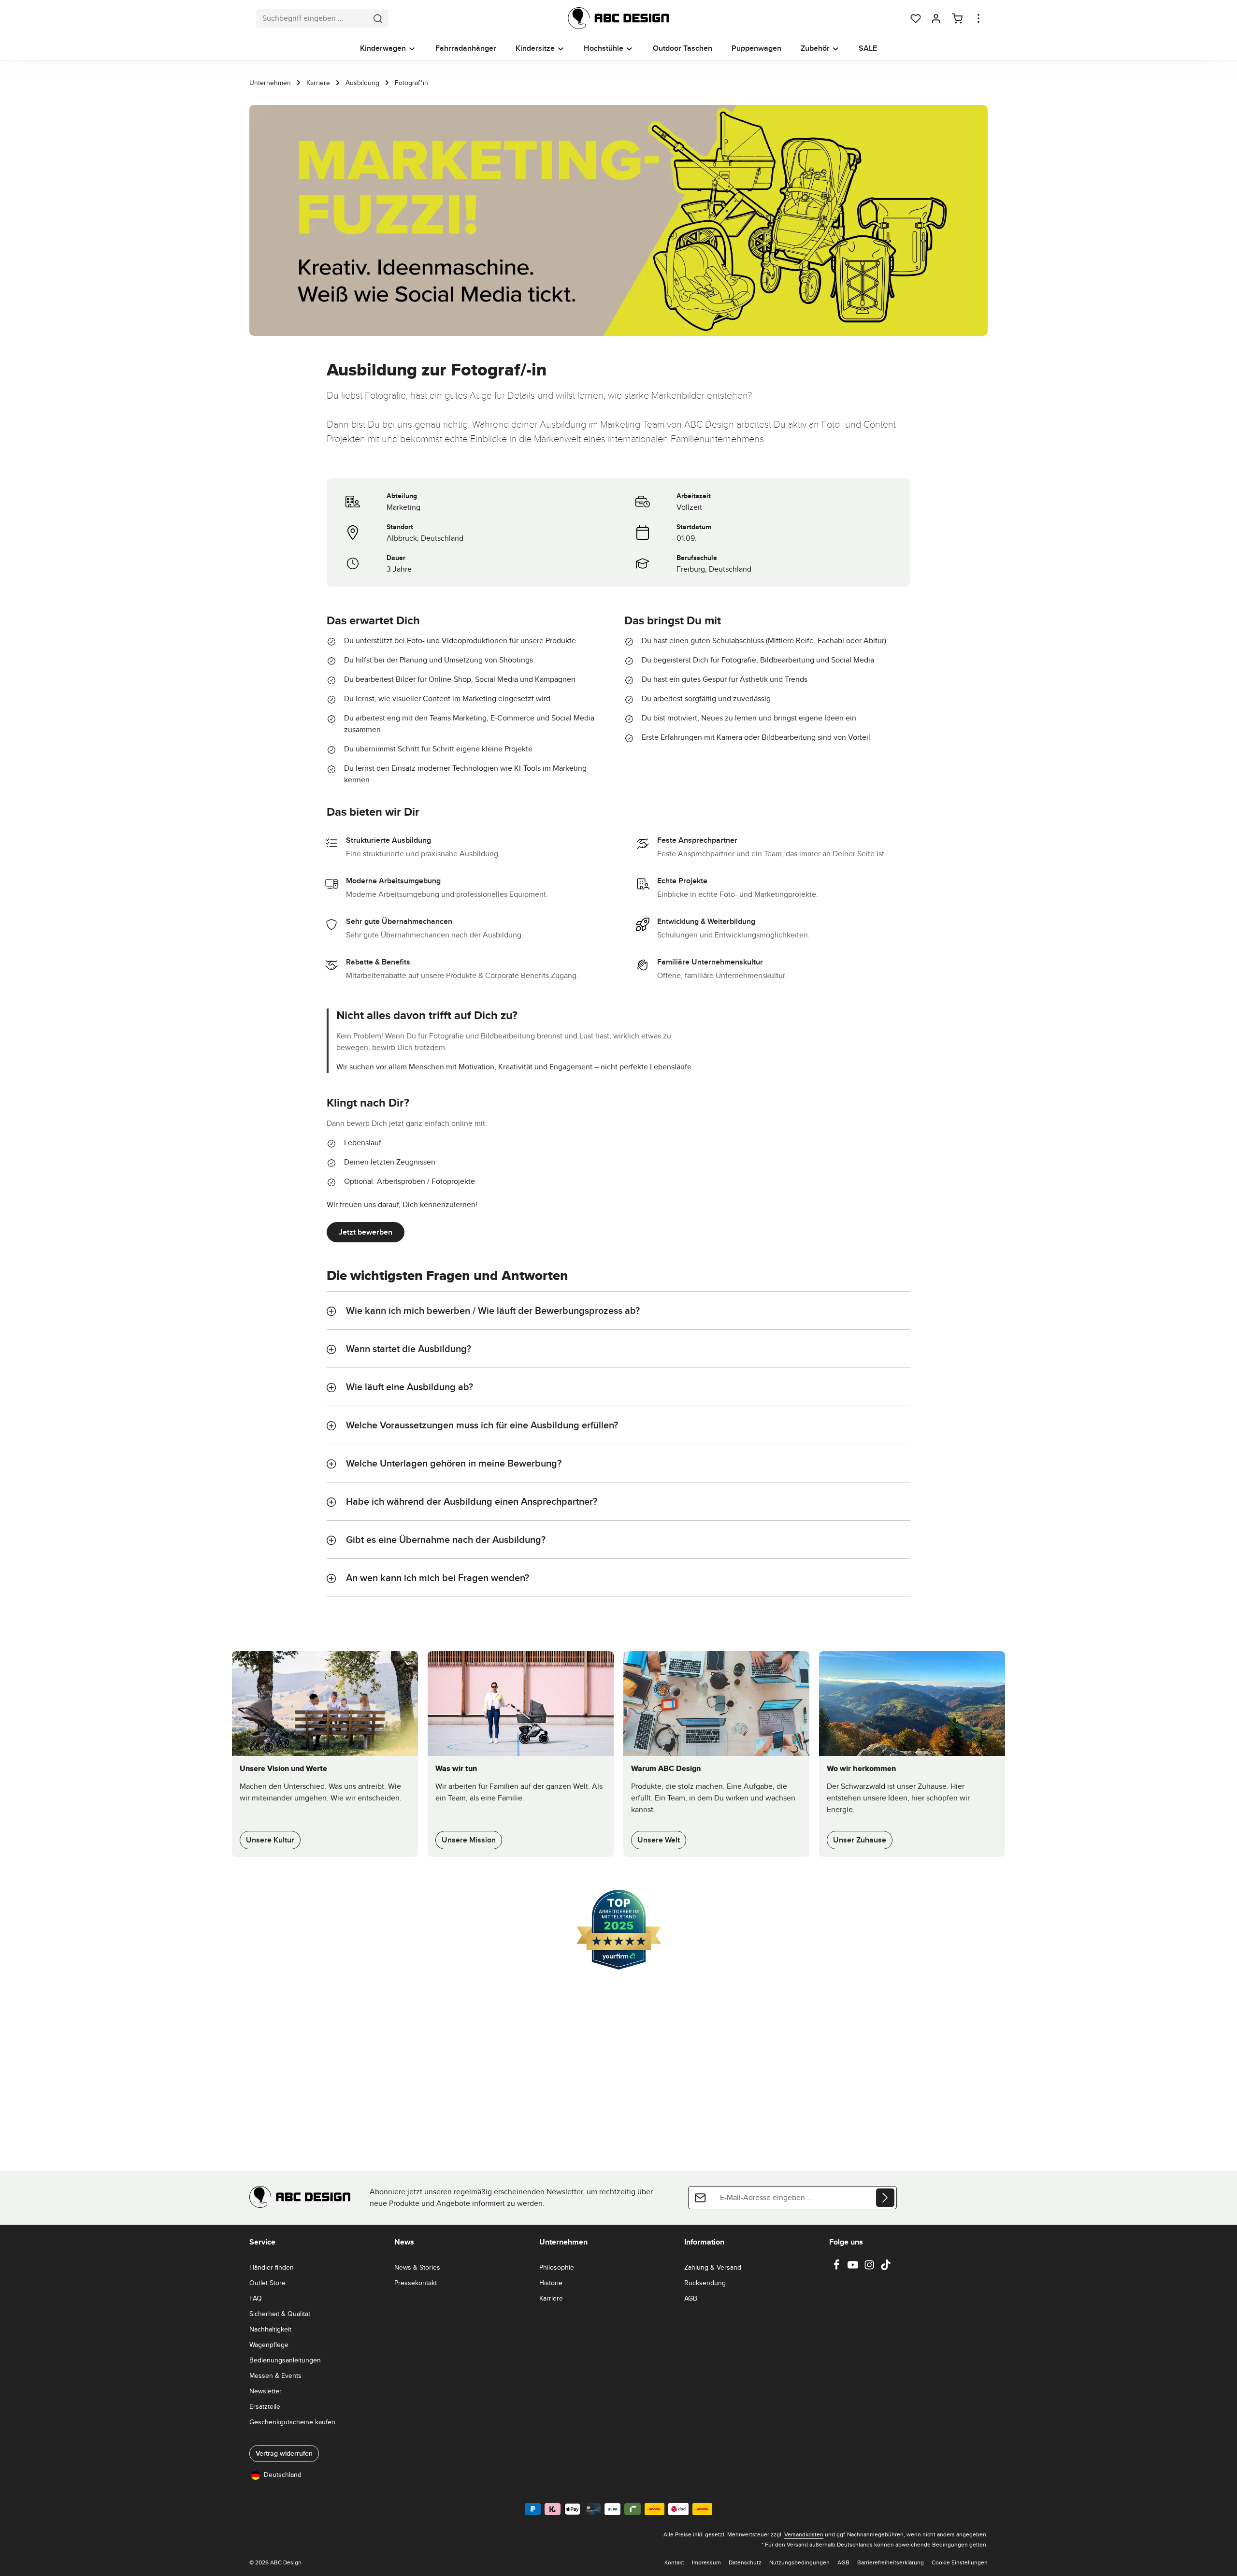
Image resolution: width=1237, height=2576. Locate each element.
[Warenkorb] (957, 18)
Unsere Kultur (270, 1840)
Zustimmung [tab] (474, 1234)
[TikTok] (886, 2268)
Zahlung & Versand (713, 2267)
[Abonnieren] (885, 2198)
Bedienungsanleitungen (285, 2360)
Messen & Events (275, 2375)
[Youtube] (854, 2268)
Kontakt (674, 2562)
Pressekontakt (416, 2283)
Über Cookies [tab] (763, 1234)
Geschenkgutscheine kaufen (292, 2422)
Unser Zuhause (860, 1840)
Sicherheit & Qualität (280, 2314)
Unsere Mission (469, 1840)
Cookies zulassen (757, 1366)
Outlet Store (267, 2283)
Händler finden (272, 2267)
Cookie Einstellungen (960, 2562)
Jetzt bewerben (366, 1232)
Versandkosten (804, 2534)
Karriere (551, 2298)
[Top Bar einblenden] (978, 18)
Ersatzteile (265, 2406)
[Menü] (49, 2480)
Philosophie (557, 2267)
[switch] (32, 2539)
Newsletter (266, 2391)
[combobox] (312, 18)
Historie (551, 2283)
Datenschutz (745, 2562)
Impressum (706, 2562)
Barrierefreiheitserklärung (891, 2562)
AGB (691, 2298)
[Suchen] (378, 18)
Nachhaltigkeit (270, 2329)
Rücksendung (705, 2283)
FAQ (256, 2298)
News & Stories (417, 2267)
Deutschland (283, 2475)
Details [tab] (619, 1234)
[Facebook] (837, 2268)
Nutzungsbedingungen (799, 2562)
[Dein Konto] (936, 18)
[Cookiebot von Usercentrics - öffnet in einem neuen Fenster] (783, 1203)
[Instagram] (870, 2268)
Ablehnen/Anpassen (611, 1366)
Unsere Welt (659, 1840)
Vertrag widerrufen (284, 2453)
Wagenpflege (269, 2345)
